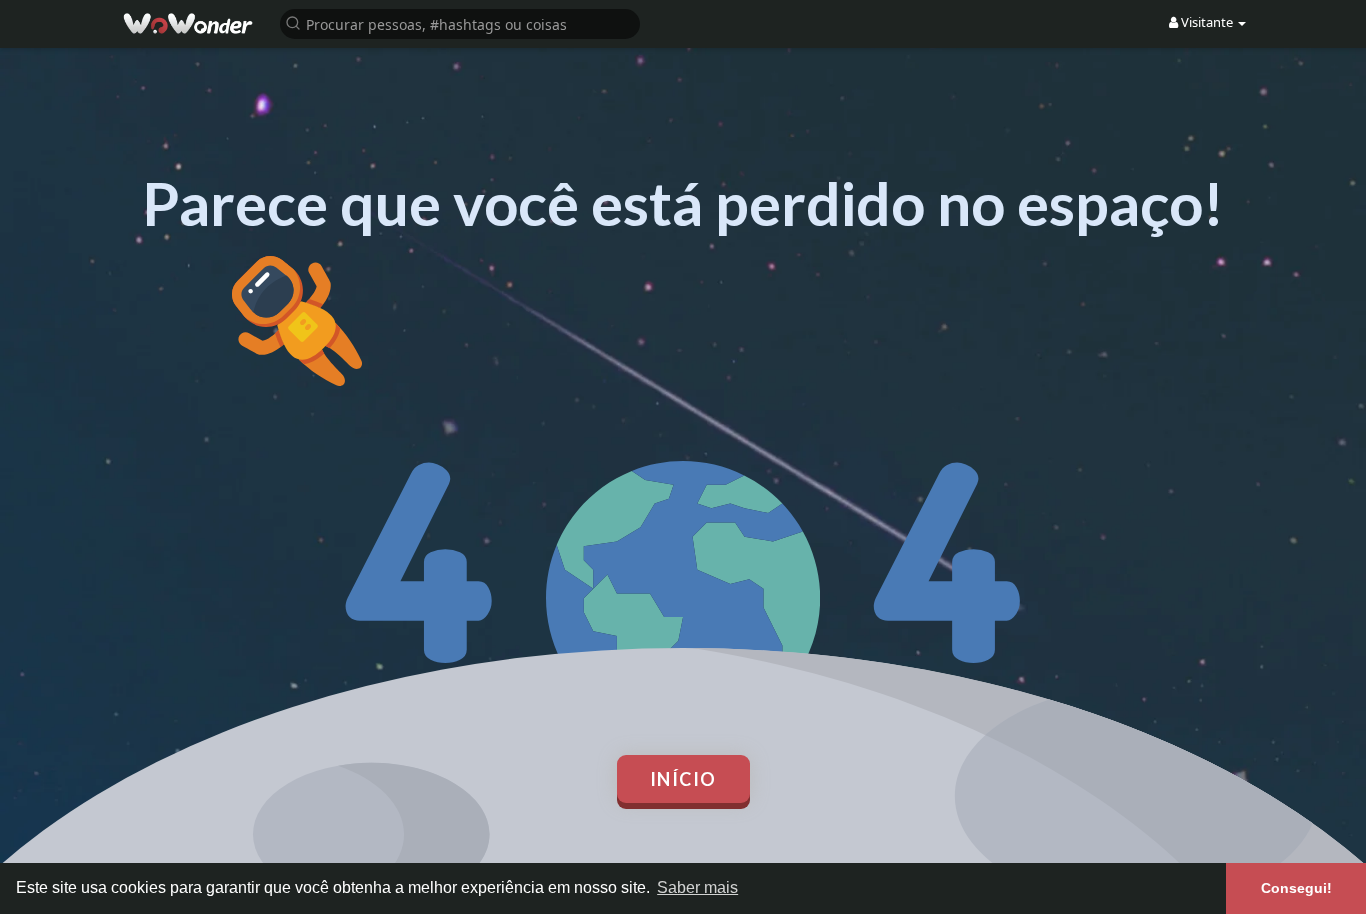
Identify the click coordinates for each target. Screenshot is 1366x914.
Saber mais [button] (697, 887)
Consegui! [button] (1296, 888)
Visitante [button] (1207, 22)
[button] (460, 22)
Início (683, 779)
